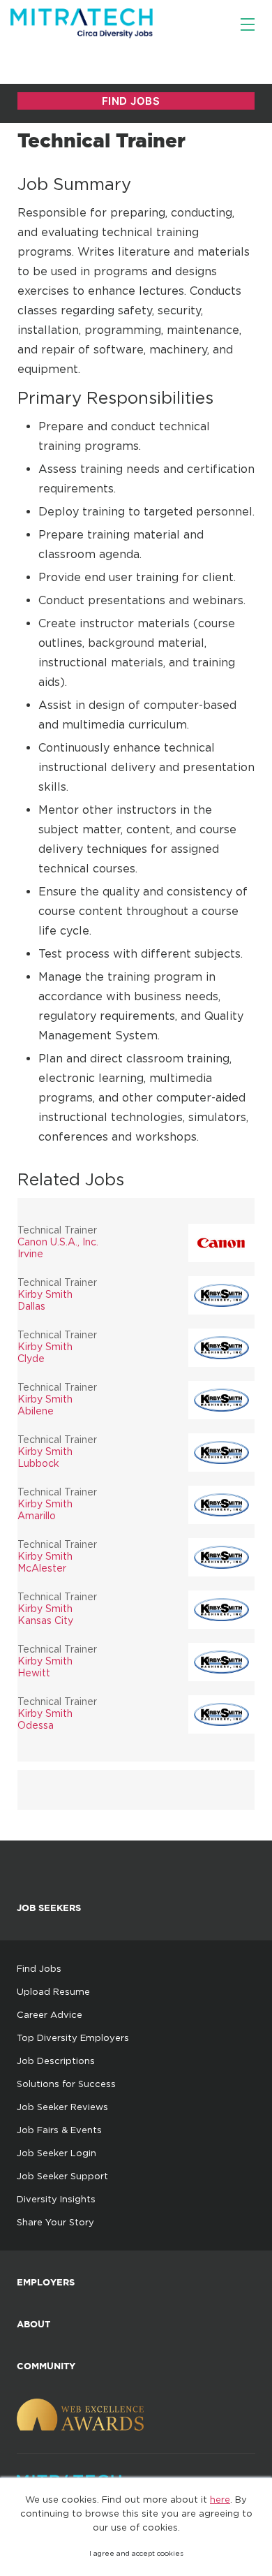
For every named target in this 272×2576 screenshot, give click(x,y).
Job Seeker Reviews (62, 2107)
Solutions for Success (66, 2084)
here (220, 2499)
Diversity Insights (56, 2199)
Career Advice (50, 2014)
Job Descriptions (56, 2061)
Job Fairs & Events (59, 2130)
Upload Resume (53, 1991)
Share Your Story (55, 2222)
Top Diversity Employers (73, 2037)
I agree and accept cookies (136, 2553)
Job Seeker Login (56, 2153)
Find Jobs (39, 1968)
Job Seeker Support (62, 2176)
